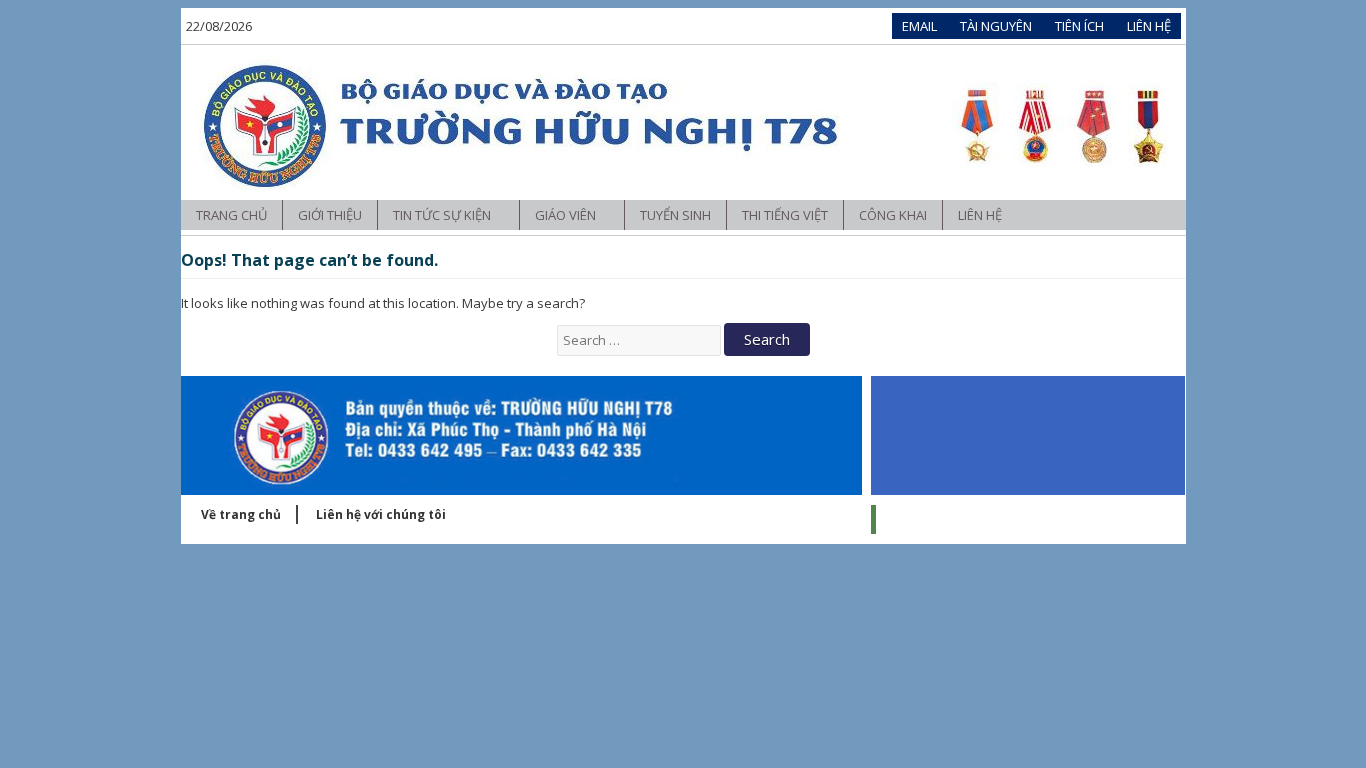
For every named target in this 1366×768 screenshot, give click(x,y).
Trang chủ (231, 215)
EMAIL (919, 26)
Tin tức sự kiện (443, 215)
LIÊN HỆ (1149, 26)
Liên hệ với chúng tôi (381, 514)
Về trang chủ (241, 514)
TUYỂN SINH (675, 215)
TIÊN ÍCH (1079, 26)
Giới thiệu (330, 215)
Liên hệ (980, 215)
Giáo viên (567, 215)
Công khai (893, 215)
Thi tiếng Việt (785, 215)
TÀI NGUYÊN (996, 26)
